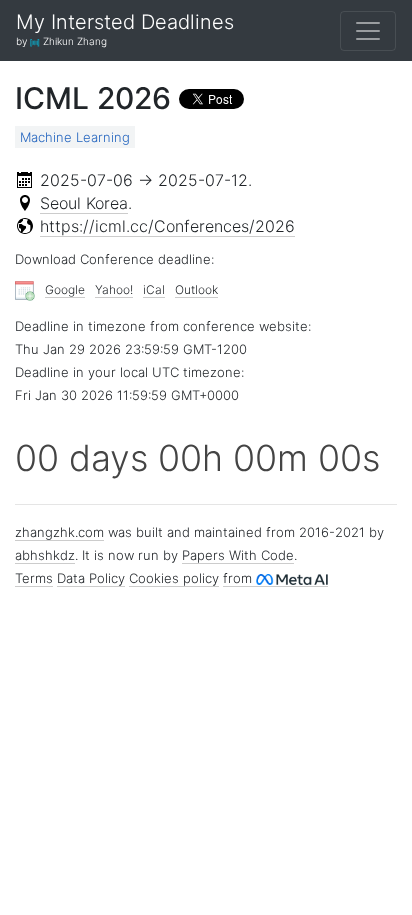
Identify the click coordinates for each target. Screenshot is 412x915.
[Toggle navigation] (368, 31)
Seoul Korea (84, 203)
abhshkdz (45, 555)
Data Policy (91, 578)
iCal (154, 289)
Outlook (196, 289)
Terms (34, 578)
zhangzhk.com (59, 532)
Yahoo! (114, 289)
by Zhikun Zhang (61, 41)
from (239, 578)
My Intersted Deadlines (125, 23)
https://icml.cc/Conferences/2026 (167, 226)
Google (65, 289)
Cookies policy (174, 578)
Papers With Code (238, 555)
